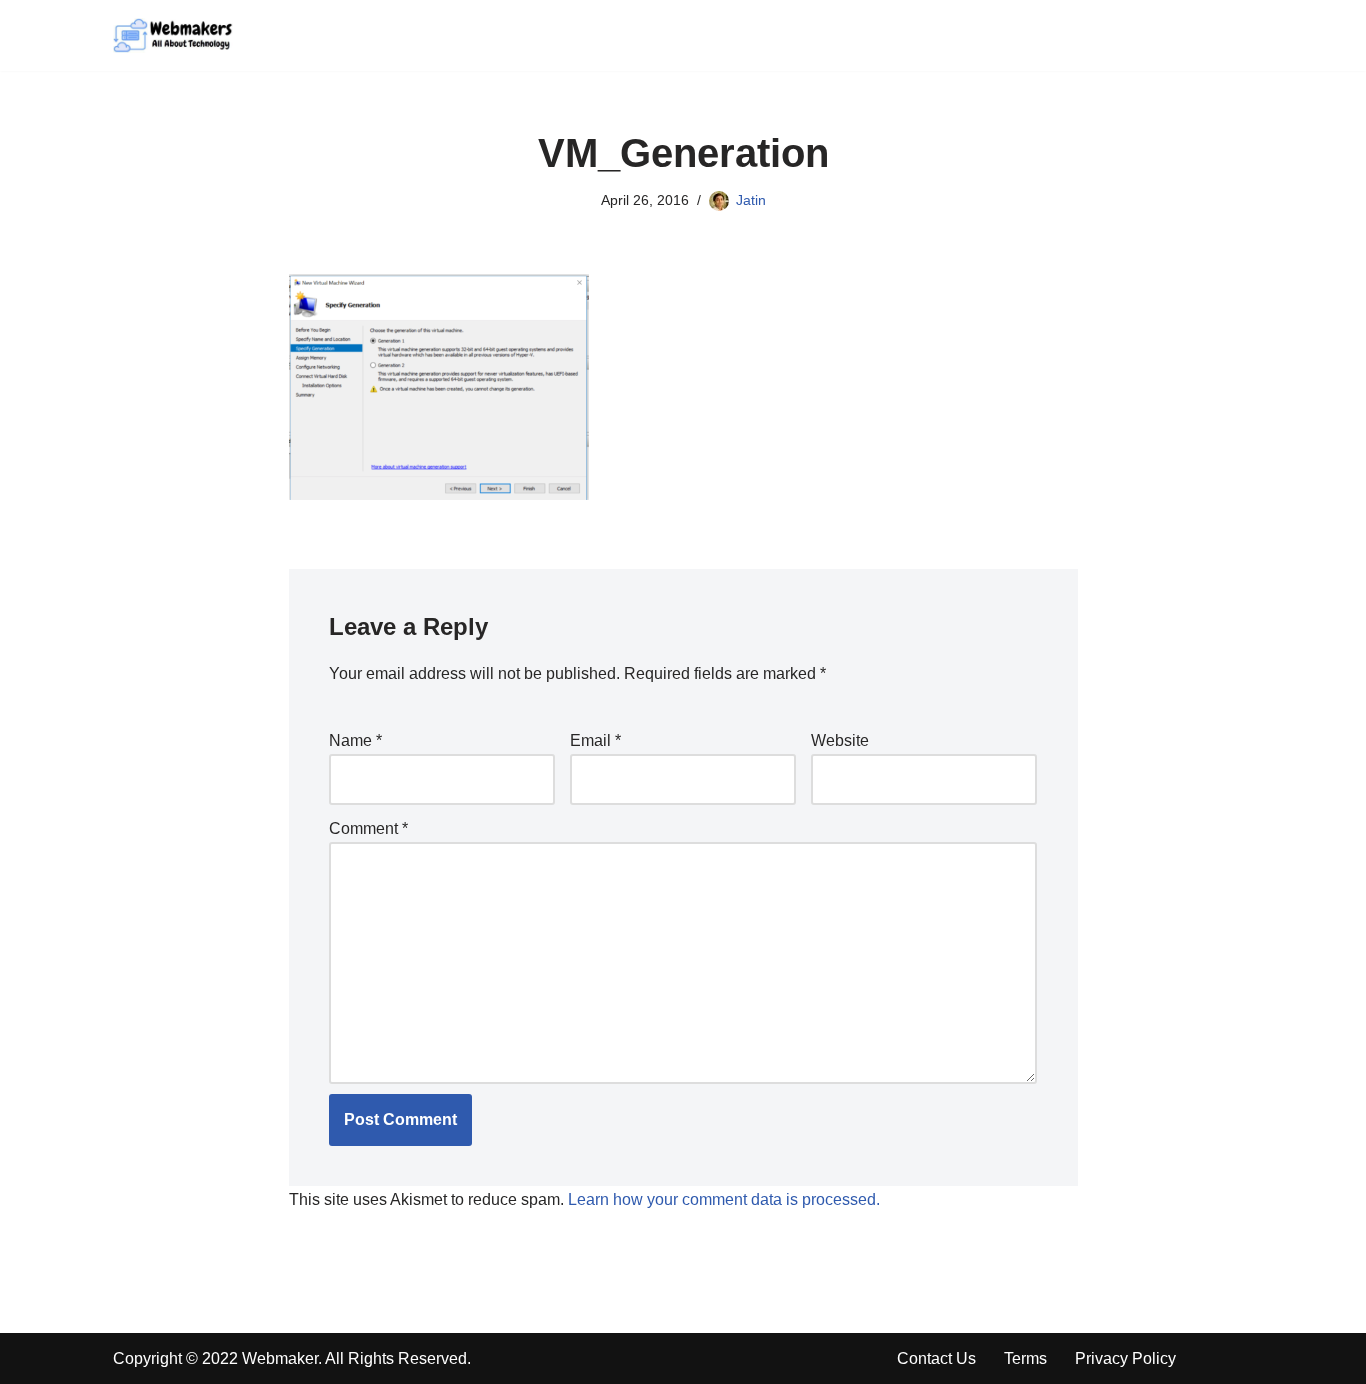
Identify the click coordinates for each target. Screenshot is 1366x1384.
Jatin (751, 200)
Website (840, 740)
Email (595, 740)
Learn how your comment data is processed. (724, 1199)
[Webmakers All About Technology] (173, 35)
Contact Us (936, 1358)
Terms (1025, 1358)
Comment (368, 828)
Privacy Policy (1125, 1358)
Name (355, 740)
